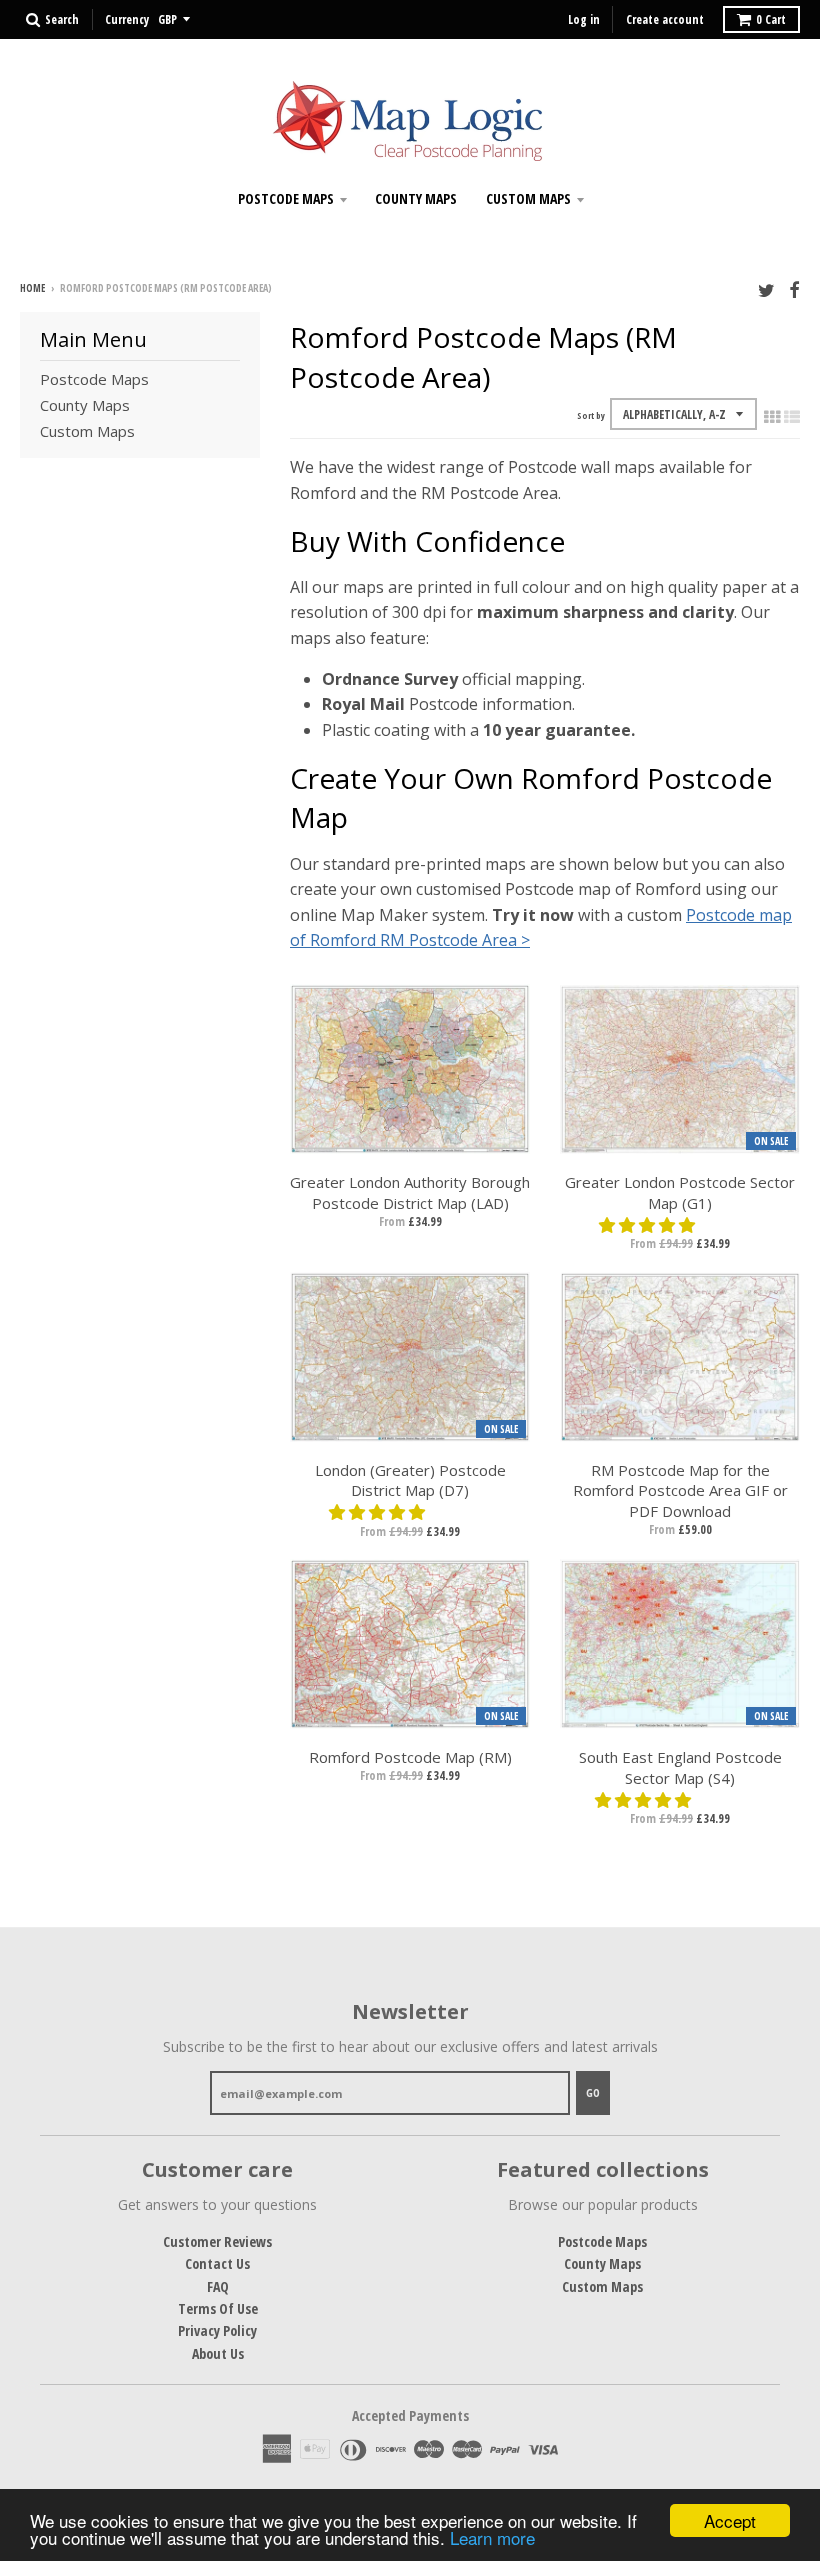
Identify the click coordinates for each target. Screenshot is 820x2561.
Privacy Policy (217, 2330)
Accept (730, 2520)
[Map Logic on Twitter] (766, 289)
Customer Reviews (217, 2241)
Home (32, 288)
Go (593, 2092)
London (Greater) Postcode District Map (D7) (410, 1480)
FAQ (218, 2286)
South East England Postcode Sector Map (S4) (680, 1767)
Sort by (591, 415)
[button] (649, 1225)
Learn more (492, 2537)
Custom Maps (528, 198)
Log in (584, 19)
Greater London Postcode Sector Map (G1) (680, 1192)
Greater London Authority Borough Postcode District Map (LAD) (410, 1192)
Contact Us (217, 2263)
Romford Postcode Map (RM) (410, 1757)
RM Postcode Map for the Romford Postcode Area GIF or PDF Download (680, 1491)
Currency (127, 19)
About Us (218, 2353)
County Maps (416, 198)
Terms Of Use (218, 2308)
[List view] (792, 417)
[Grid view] (772, 417)
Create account (665, 19)
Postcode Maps (286, 198)
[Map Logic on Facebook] (794, 289)
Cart (771, 19)
